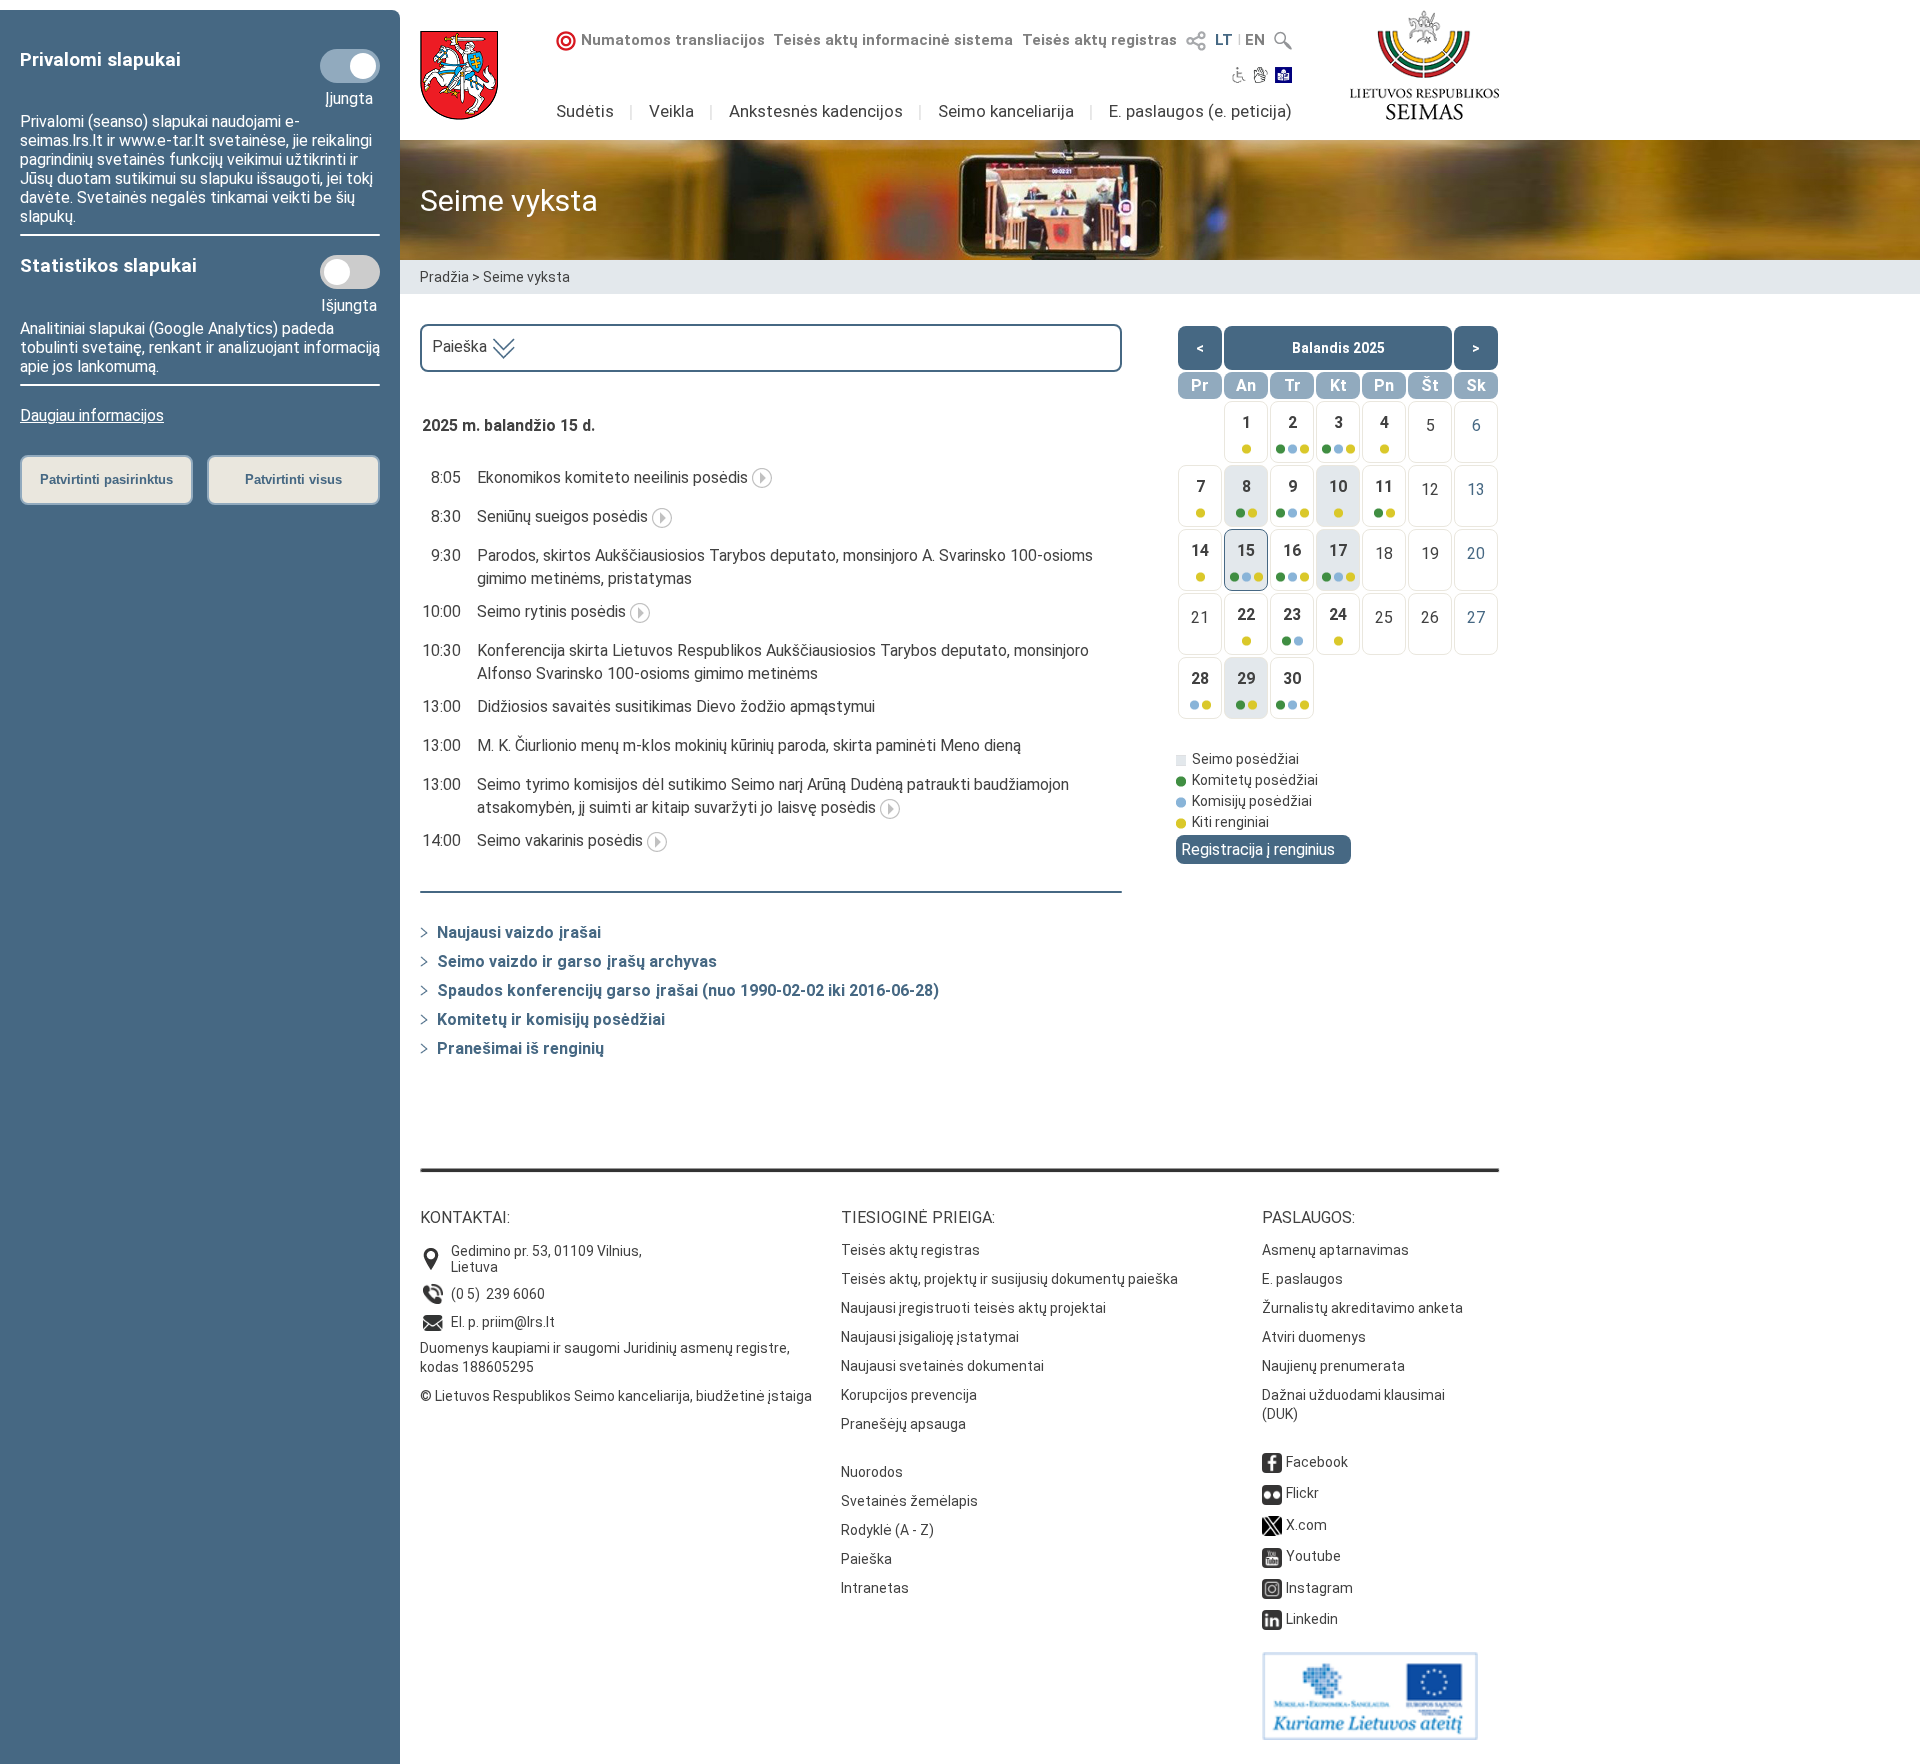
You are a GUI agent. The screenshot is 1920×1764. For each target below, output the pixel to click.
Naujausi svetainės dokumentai (942, 1366)
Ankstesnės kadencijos (816, 111)
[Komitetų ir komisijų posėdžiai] (424, 1019)
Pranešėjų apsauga (903, 1424)
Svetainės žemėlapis (909, 1501)
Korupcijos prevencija (909, 1395)
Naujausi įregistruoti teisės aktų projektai (973, 1308)
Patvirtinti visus (293, 479)
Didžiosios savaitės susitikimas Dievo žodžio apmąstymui (676, 706)
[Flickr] (1272, 1493)
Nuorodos (872, 1472)
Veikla (671, 111)
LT (1224, 40)
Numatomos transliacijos (673, 40)
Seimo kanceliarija (1006, 111)
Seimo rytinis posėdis (551, 611)
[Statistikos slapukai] (350, 272)
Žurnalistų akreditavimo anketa (1362, 1308)
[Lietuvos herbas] (459, 75)
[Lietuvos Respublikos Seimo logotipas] (1424, 65)
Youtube (1313, 1556)
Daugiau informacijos (92, 415)
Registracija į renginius (1258, 849)
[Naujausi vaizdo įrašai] (424, 932)
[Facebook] (1272, 1462)
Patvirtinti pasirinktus (106, 479)
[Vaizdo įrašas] (762, 477)
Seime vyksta (526, 277)
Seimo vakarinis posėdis (560, 840)
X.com (1306, 1525)
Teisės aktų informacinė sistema (893, 40)
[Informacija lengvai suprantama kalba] (1283, 77)
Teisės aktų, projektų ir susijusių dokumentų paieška (1009, 1279)
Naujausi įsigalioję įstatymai (930, 1337)
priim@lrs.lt (518, 1322)
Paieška (461, 346)
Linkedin (1312, 1619)
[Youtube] (1272, 1556)
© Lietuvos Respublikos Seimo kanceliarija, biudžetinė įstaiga (616, 1396)
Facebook (1317, 1462)
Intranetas (875, 1588)
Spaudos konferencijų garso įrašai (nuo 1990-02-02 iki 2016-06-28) (688, 990)
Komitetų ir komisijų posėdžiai (551, 1019)
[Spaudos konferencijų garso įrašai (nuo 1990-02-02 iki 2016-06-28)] (424, 990)
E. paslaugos (1302, 1279)
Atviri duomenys (1314, 1337)
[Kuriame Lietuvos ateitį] (1370, 1735)
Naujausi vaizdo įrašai (519, 932)
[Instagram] (1272, 1588)
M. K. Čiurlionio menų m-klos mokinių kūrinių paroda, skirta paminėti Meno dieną (749, 745)
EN (1255, 40)
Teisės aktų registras (1099, 40)
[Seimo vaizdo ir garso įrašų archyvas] (424, 961)
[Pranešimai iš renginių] (424, 1048)
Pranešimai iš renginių (520, 1048)
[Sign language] (1260, 77)
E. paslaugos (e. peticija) (1200, 111)
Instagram (1319, 1588)
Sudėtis (585, 111)
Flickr (1302, 1493)
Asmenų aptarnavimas (1335, 1250)
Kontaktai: (465, 1217)
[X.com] (1272, 1525)
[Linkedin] (1272, 1619)
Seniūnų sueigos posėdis (562, 516)
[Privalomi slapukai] (350, 66)
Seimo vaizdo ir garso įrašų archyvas (577, 961)
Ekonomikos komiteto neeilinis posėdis (612, 477)
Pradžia (444, 277)
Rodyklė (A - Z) (887, 1530)
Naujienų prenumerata (1333, 1366)
